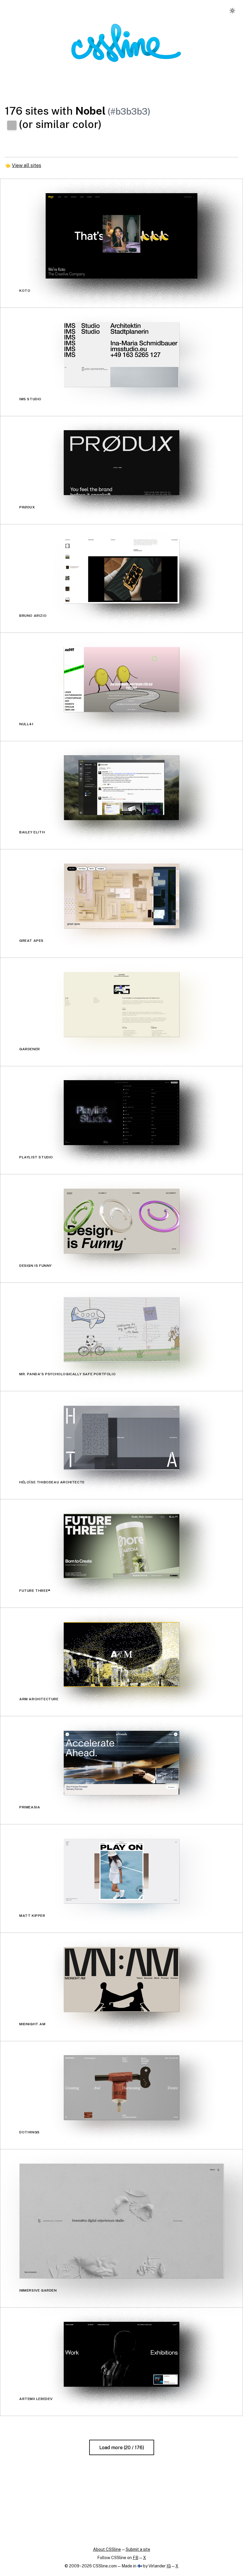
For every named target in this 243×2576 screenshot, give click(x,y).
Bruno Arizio (33, 616)
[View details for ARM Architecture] (121, 1654)
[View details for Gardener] (121, 1004)
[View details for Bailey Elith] (121, 788)
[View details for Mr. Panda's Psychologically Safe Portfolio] (121, 1329)
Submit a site (138, 2549)
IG (169, 2566)
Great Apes (31, 941)
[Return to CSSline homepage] (126, 43)
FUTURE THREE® (35, 1591)
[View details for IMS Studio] (121, 354)
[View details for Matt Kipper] (121, 1871)
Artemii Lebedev (36, 2399)
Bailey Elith (32, 832)
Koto (25, 291)
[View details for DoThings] (121, 2088)
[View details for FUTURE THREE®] (121, 1546)
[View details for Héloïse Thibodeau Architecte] (121, 1438)
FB (136, 2558)
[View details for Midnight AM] (121, 1979)
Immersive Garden (38, 2290)
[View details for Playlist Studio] (121, 1113)
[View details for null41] (121, 679)
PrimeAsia (30, 1807)
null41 (27, 724)
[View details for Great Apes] (121, 896)
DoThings (29, 2132)
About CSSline (107, 2549)
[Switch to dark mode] (232, 11)
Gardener (30, 1049)
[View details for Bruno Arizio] (121, 571)
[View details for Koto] (121, 236)
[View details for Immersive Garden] (121, 2221)
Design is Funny (36, 1266)
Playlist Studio (36, 1157)
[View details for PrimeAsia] (121, 1763)
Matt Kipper (32, 1916)
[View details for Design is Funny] (121, 1221)
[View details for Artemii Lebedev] (121, 2354)
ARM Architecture (39, 1699)
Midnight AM (32, 2024)
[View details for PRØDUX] (121, 463)
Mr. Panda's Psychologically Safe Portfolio (67, 1374)
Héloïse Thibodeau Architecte (52, 1482)
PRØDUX (27, 507)
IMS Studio (30, 399)
